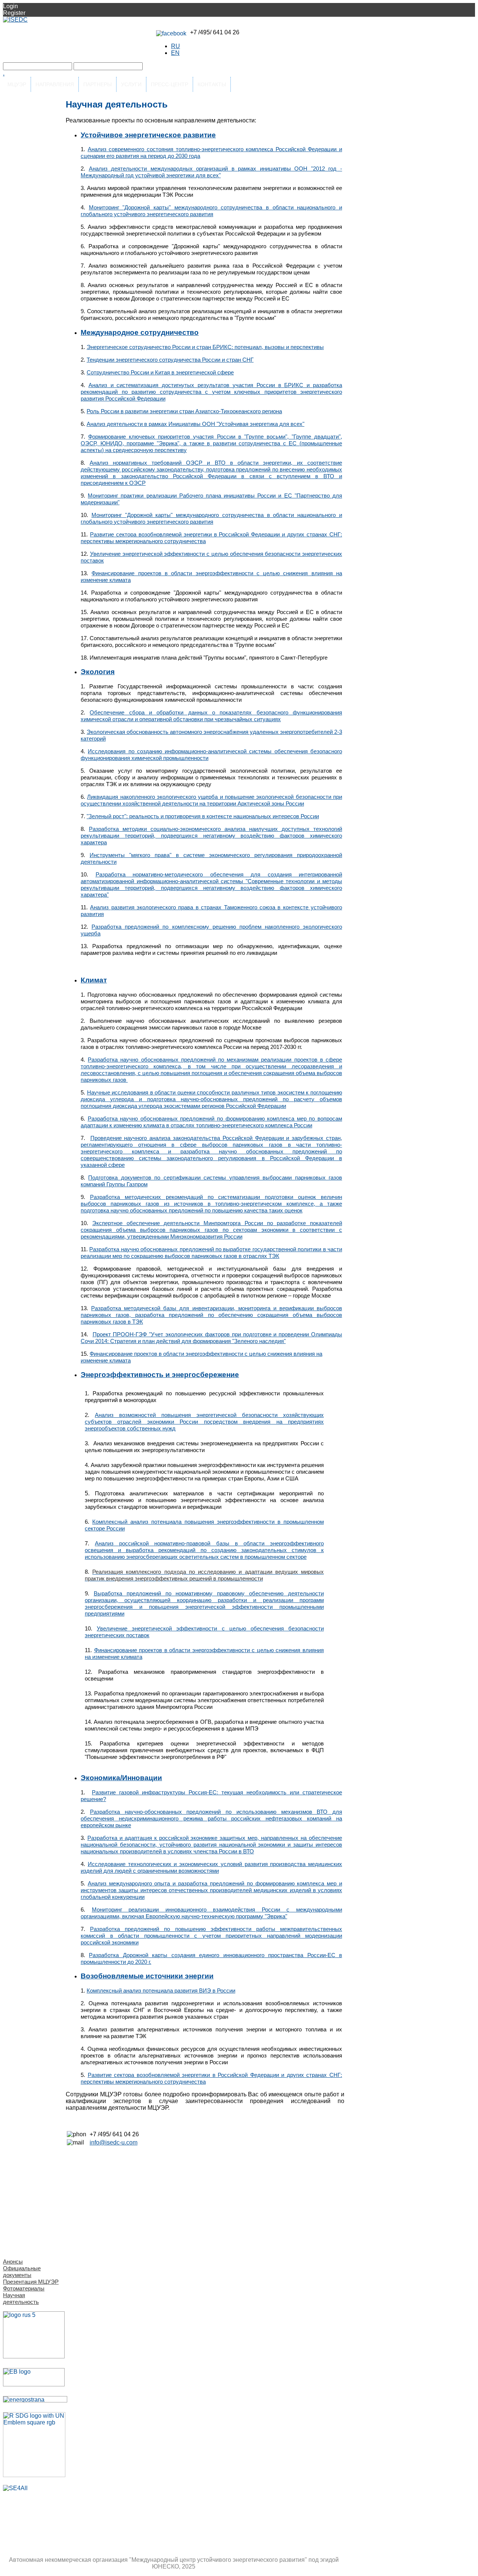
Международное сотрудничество (140, 332)
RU (176, 46)
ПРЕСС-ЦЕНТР (170, 84)
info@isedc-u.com (114, 2142)
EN (175, 53)
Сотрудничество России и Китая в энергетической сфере (160, 372)
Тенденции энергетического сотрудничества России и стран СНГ (170, 360)
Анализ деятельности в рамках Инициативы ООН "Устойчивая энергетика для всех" (195, 424)
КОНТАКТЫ (212, 84)
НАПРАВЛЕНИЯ (55, 84)
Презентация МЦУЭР (31, 2282)
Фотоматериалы (24, 2288)
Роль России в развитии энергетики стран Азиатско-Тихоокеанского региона (184, 411)
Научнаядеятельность (21, 2298)
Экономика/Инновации (121, 1778)
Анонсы (13, 2262)
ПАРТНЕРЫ (97, 84)
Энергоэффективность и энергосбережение (160, 1375)
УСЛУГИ (131, 84)
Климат (94, 980)
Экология (98, 672)
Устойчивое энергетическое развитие (148, 135)
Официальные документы (22, 2272)
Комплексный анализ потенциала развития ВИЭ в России (161, 1991)
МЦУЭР (17, 84)
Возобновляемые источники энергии (147, 1976)
